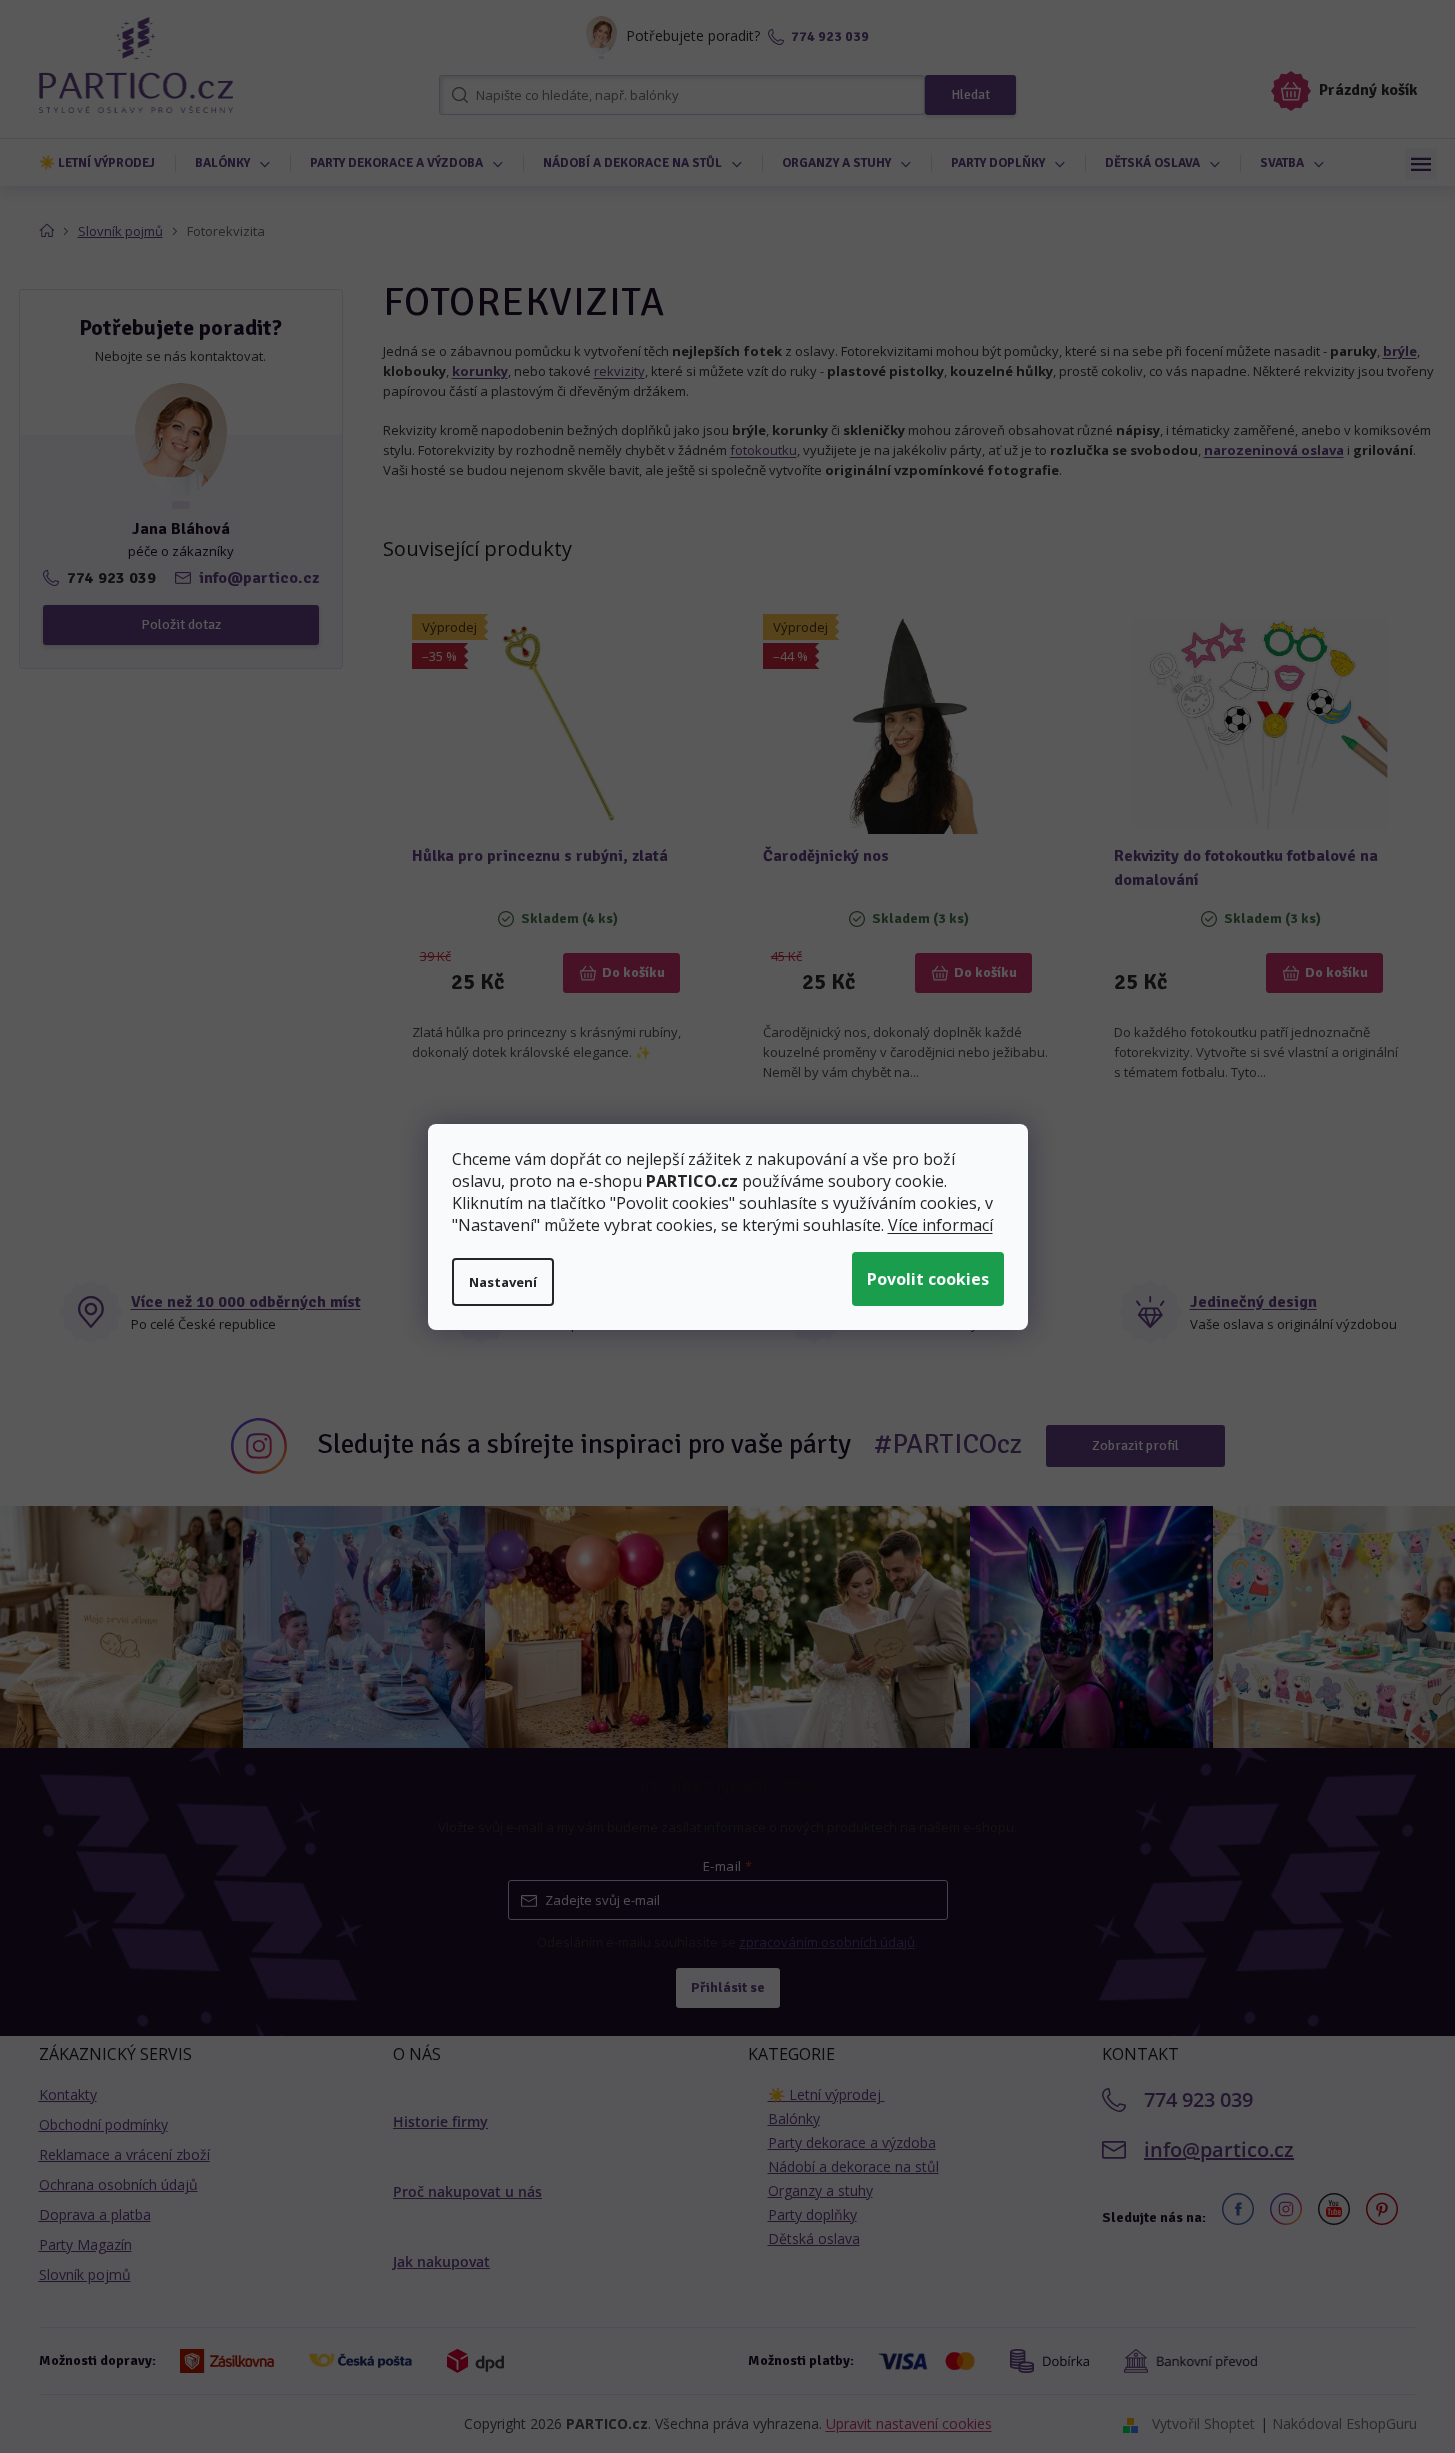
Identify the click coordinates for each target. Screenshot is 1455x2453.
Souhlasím (928, 1279)
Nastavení (503, 1282)
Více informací (940, 1225)
